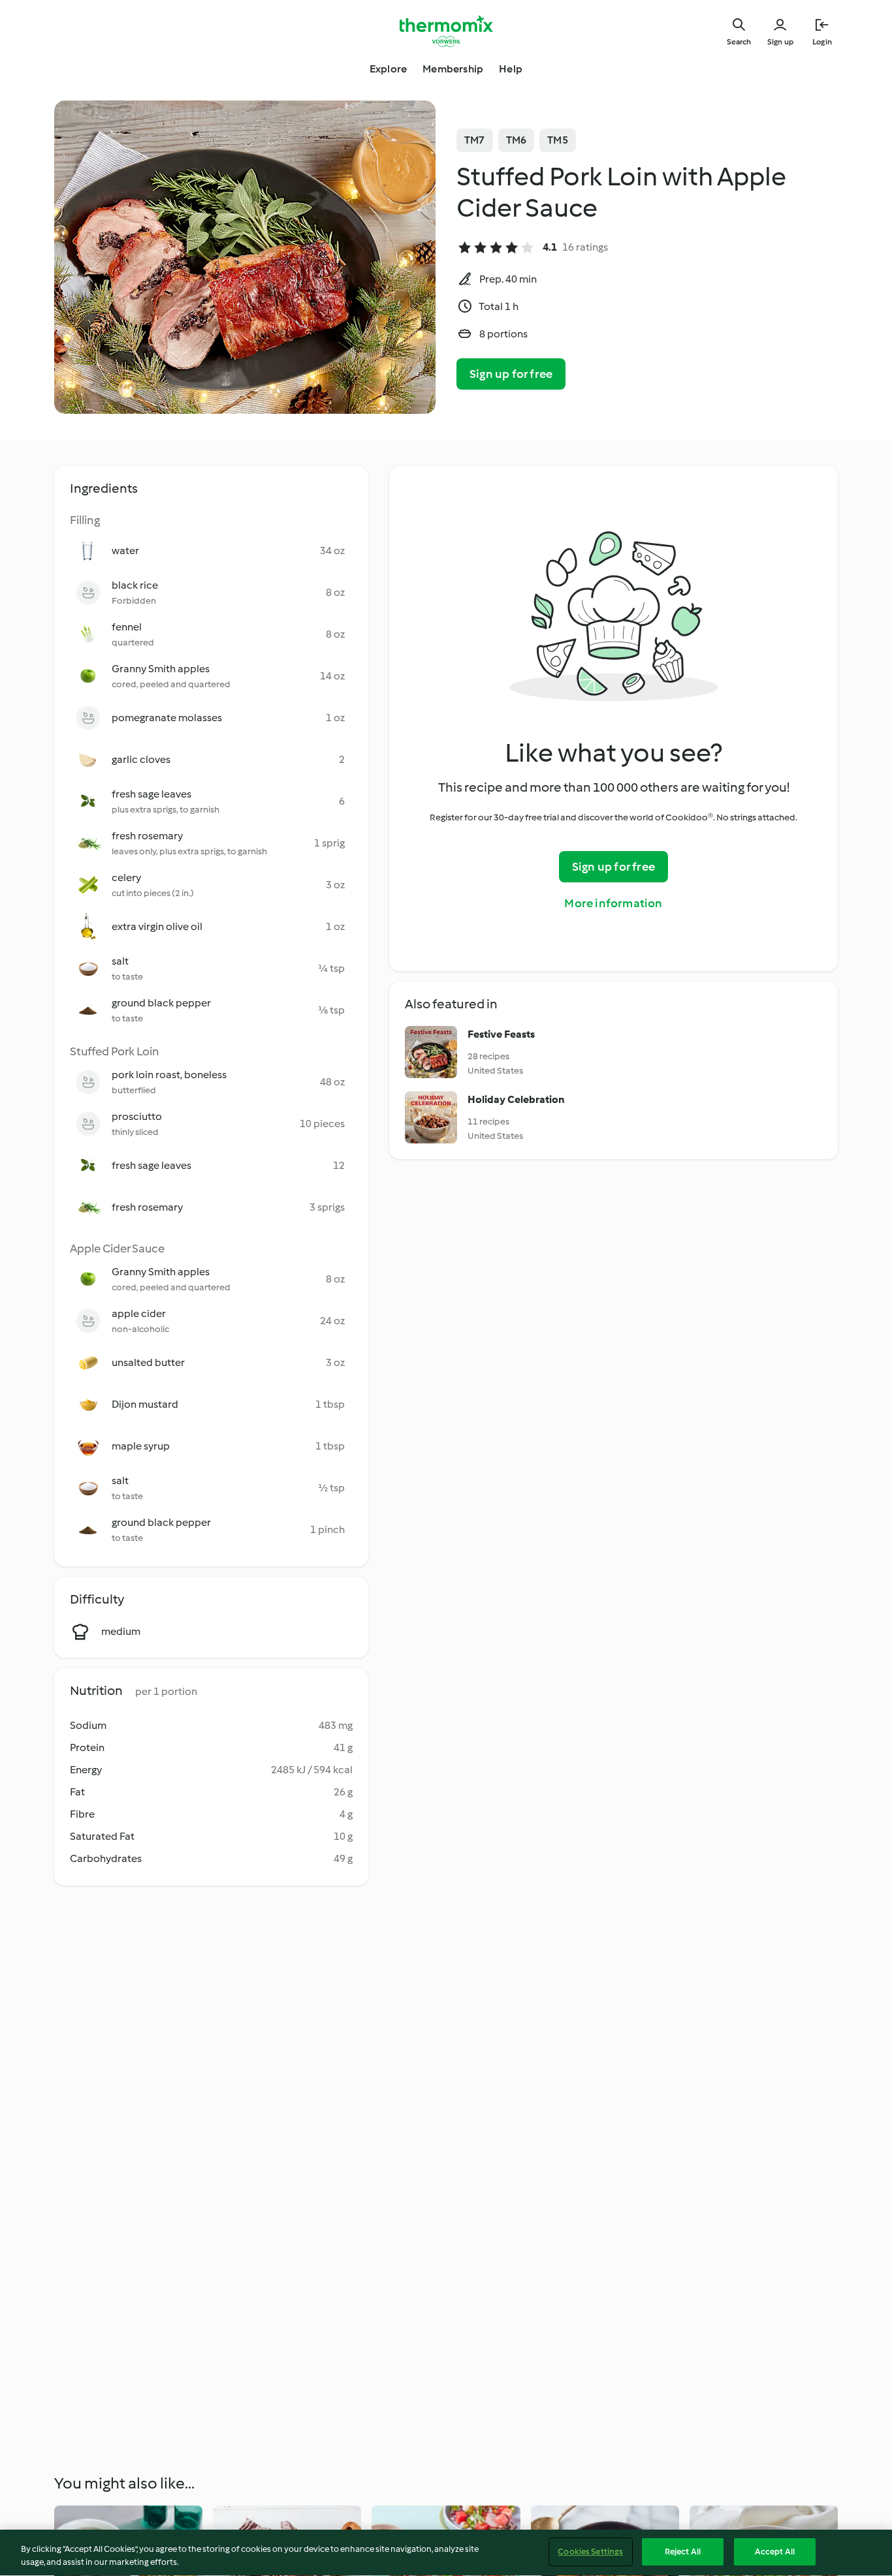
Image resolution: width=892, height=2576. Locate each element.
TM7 (475, 140)
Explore (388, 69)
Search (739, 42)
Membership (453, 69)
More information (613, 903)
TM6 (517, 140)
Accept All (775, 2552)
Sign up (780, 42)
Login (822, 42)
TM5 (558, 140)
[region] (446, 2553)
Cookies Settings (590, 2552)
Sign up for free (511, 374)
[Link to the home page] (446, 31)
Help (511, 69)
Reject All (683, 2552)
